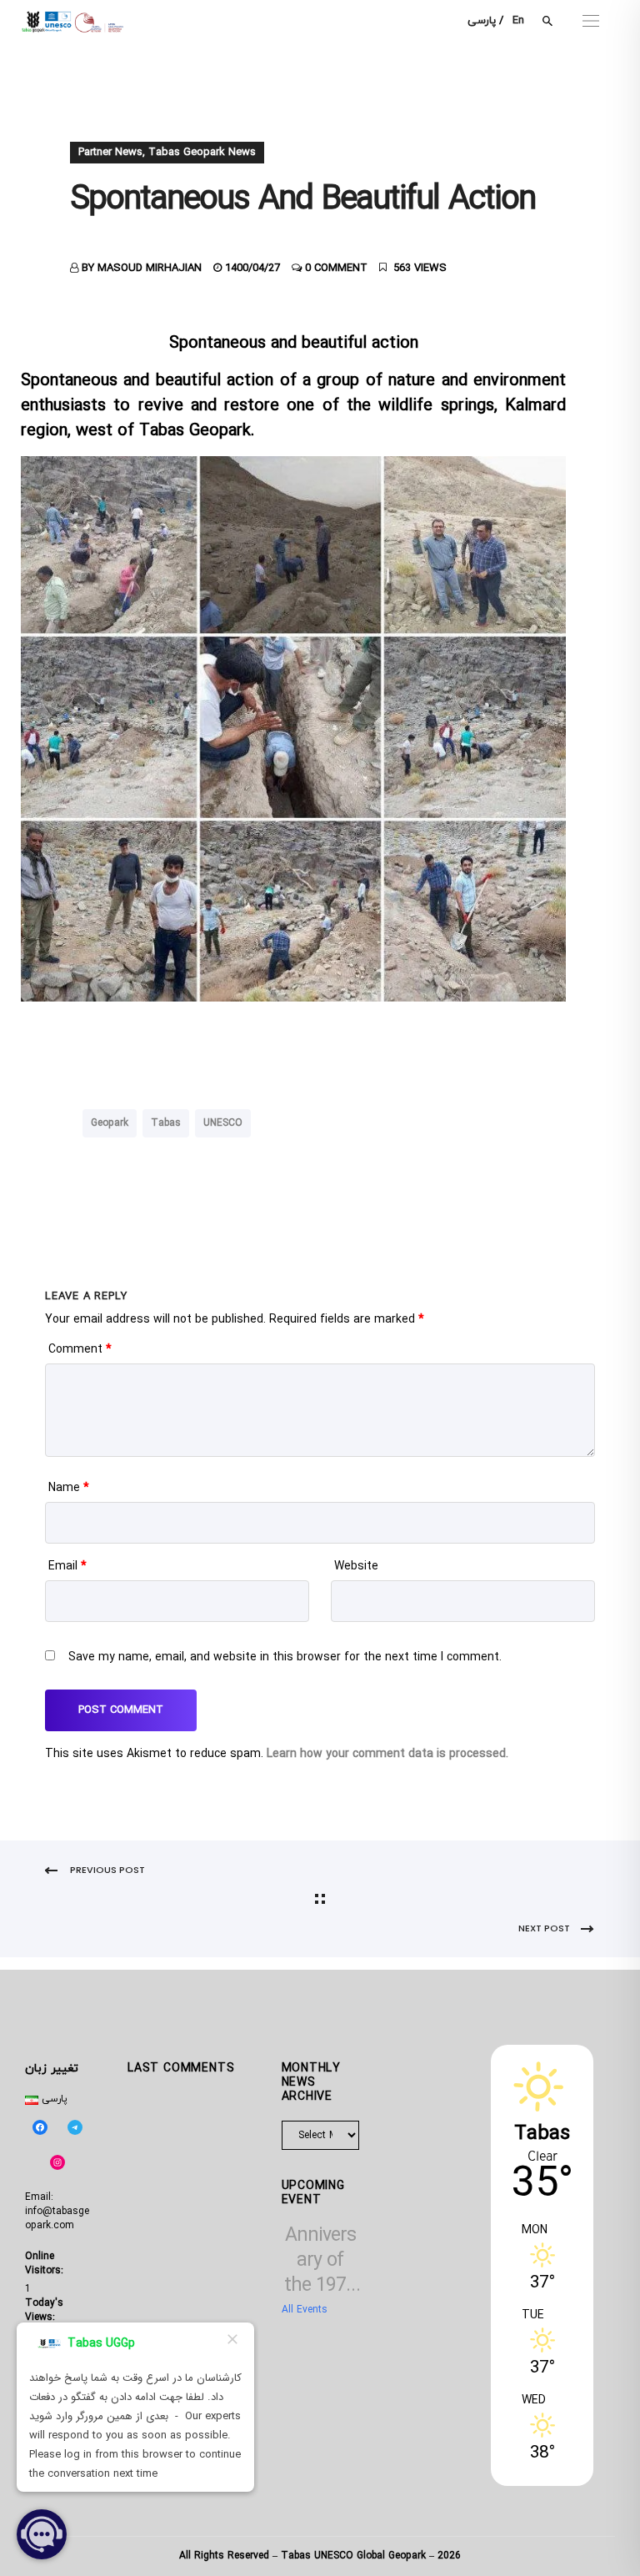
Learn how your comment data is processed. (387, 1754)
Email (67, 1567)
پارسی (482, 21)
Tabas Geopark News (202, 153)
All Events (305, 2310)
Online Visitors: (46, 2264)
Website (356, 1567)
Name (69, 1488)
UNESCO (223, 1123)
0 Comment (336, 269)
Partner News (110, 153)
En (518, 21)
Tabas (166, 1123)
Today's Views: (44, 2310)
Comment (80, 1350)
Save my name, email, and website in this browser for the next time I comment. (285, 1657)
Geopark (110, 1123)
